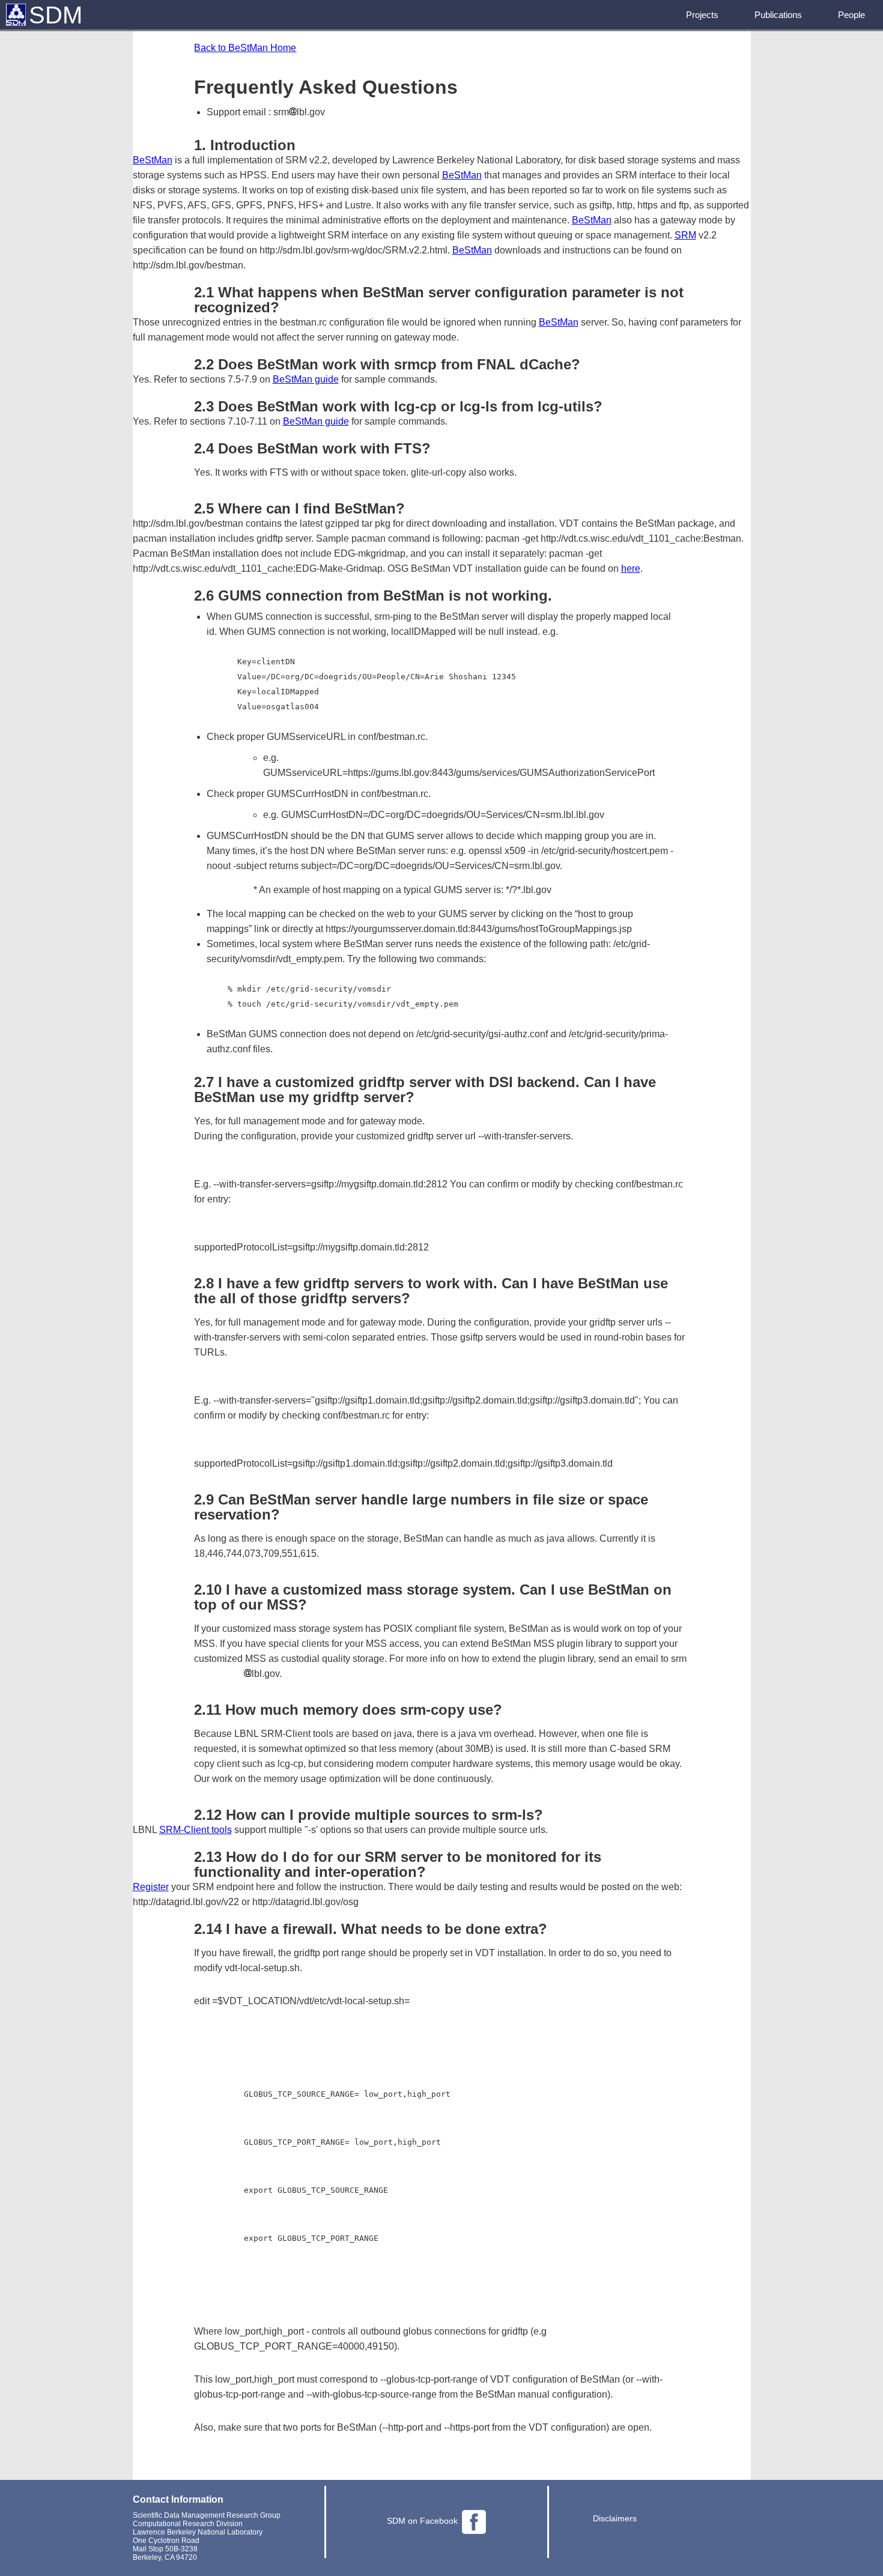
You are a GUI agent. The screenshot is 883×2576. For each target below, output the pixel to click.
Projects (702, 15)
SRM (685, 235)
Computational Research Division (188, 2524)
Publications (778, 15)
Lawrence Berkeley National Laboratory (198, 2532)
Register (151, 1887)
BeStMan (153, 160)
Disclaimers (615, 2518)
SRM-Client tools (196, 1830)
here (631, 568)
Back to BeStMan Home (245, 48)
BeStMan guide (306, 379)
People (851, 15)
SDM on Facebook (422, 2521)
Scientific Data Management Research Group (207, 2515)
